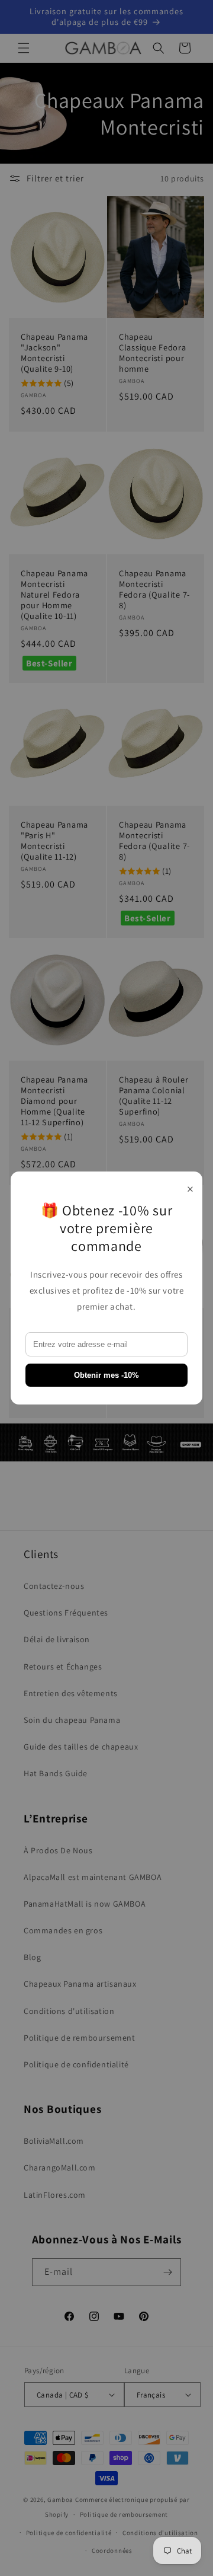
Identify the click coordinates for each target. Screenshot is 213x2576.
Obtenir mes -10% (106, 1375)
